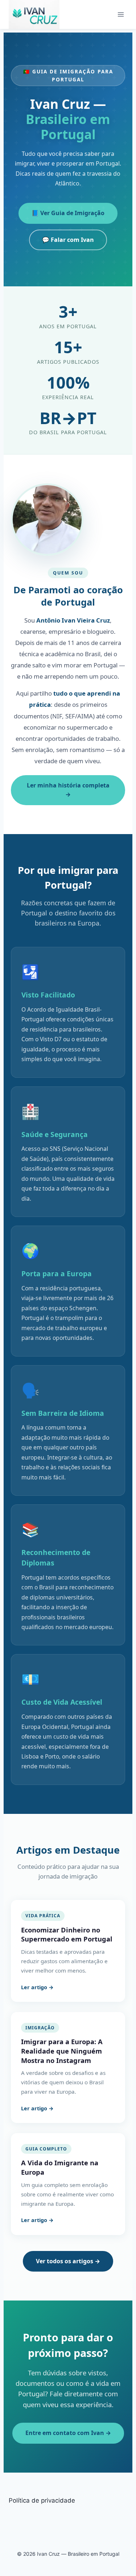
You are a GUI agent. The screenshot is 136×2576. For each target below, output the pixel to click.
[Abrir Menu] (121, 14)
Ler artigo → (37, 1987)
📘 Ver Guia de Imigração (68, 213)
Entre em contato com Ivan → (68, 2433)
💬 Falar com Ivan (68, 240)
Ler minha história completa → (68, 790)
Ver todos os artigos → (68, 2261)
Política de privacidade (42, 2500)
